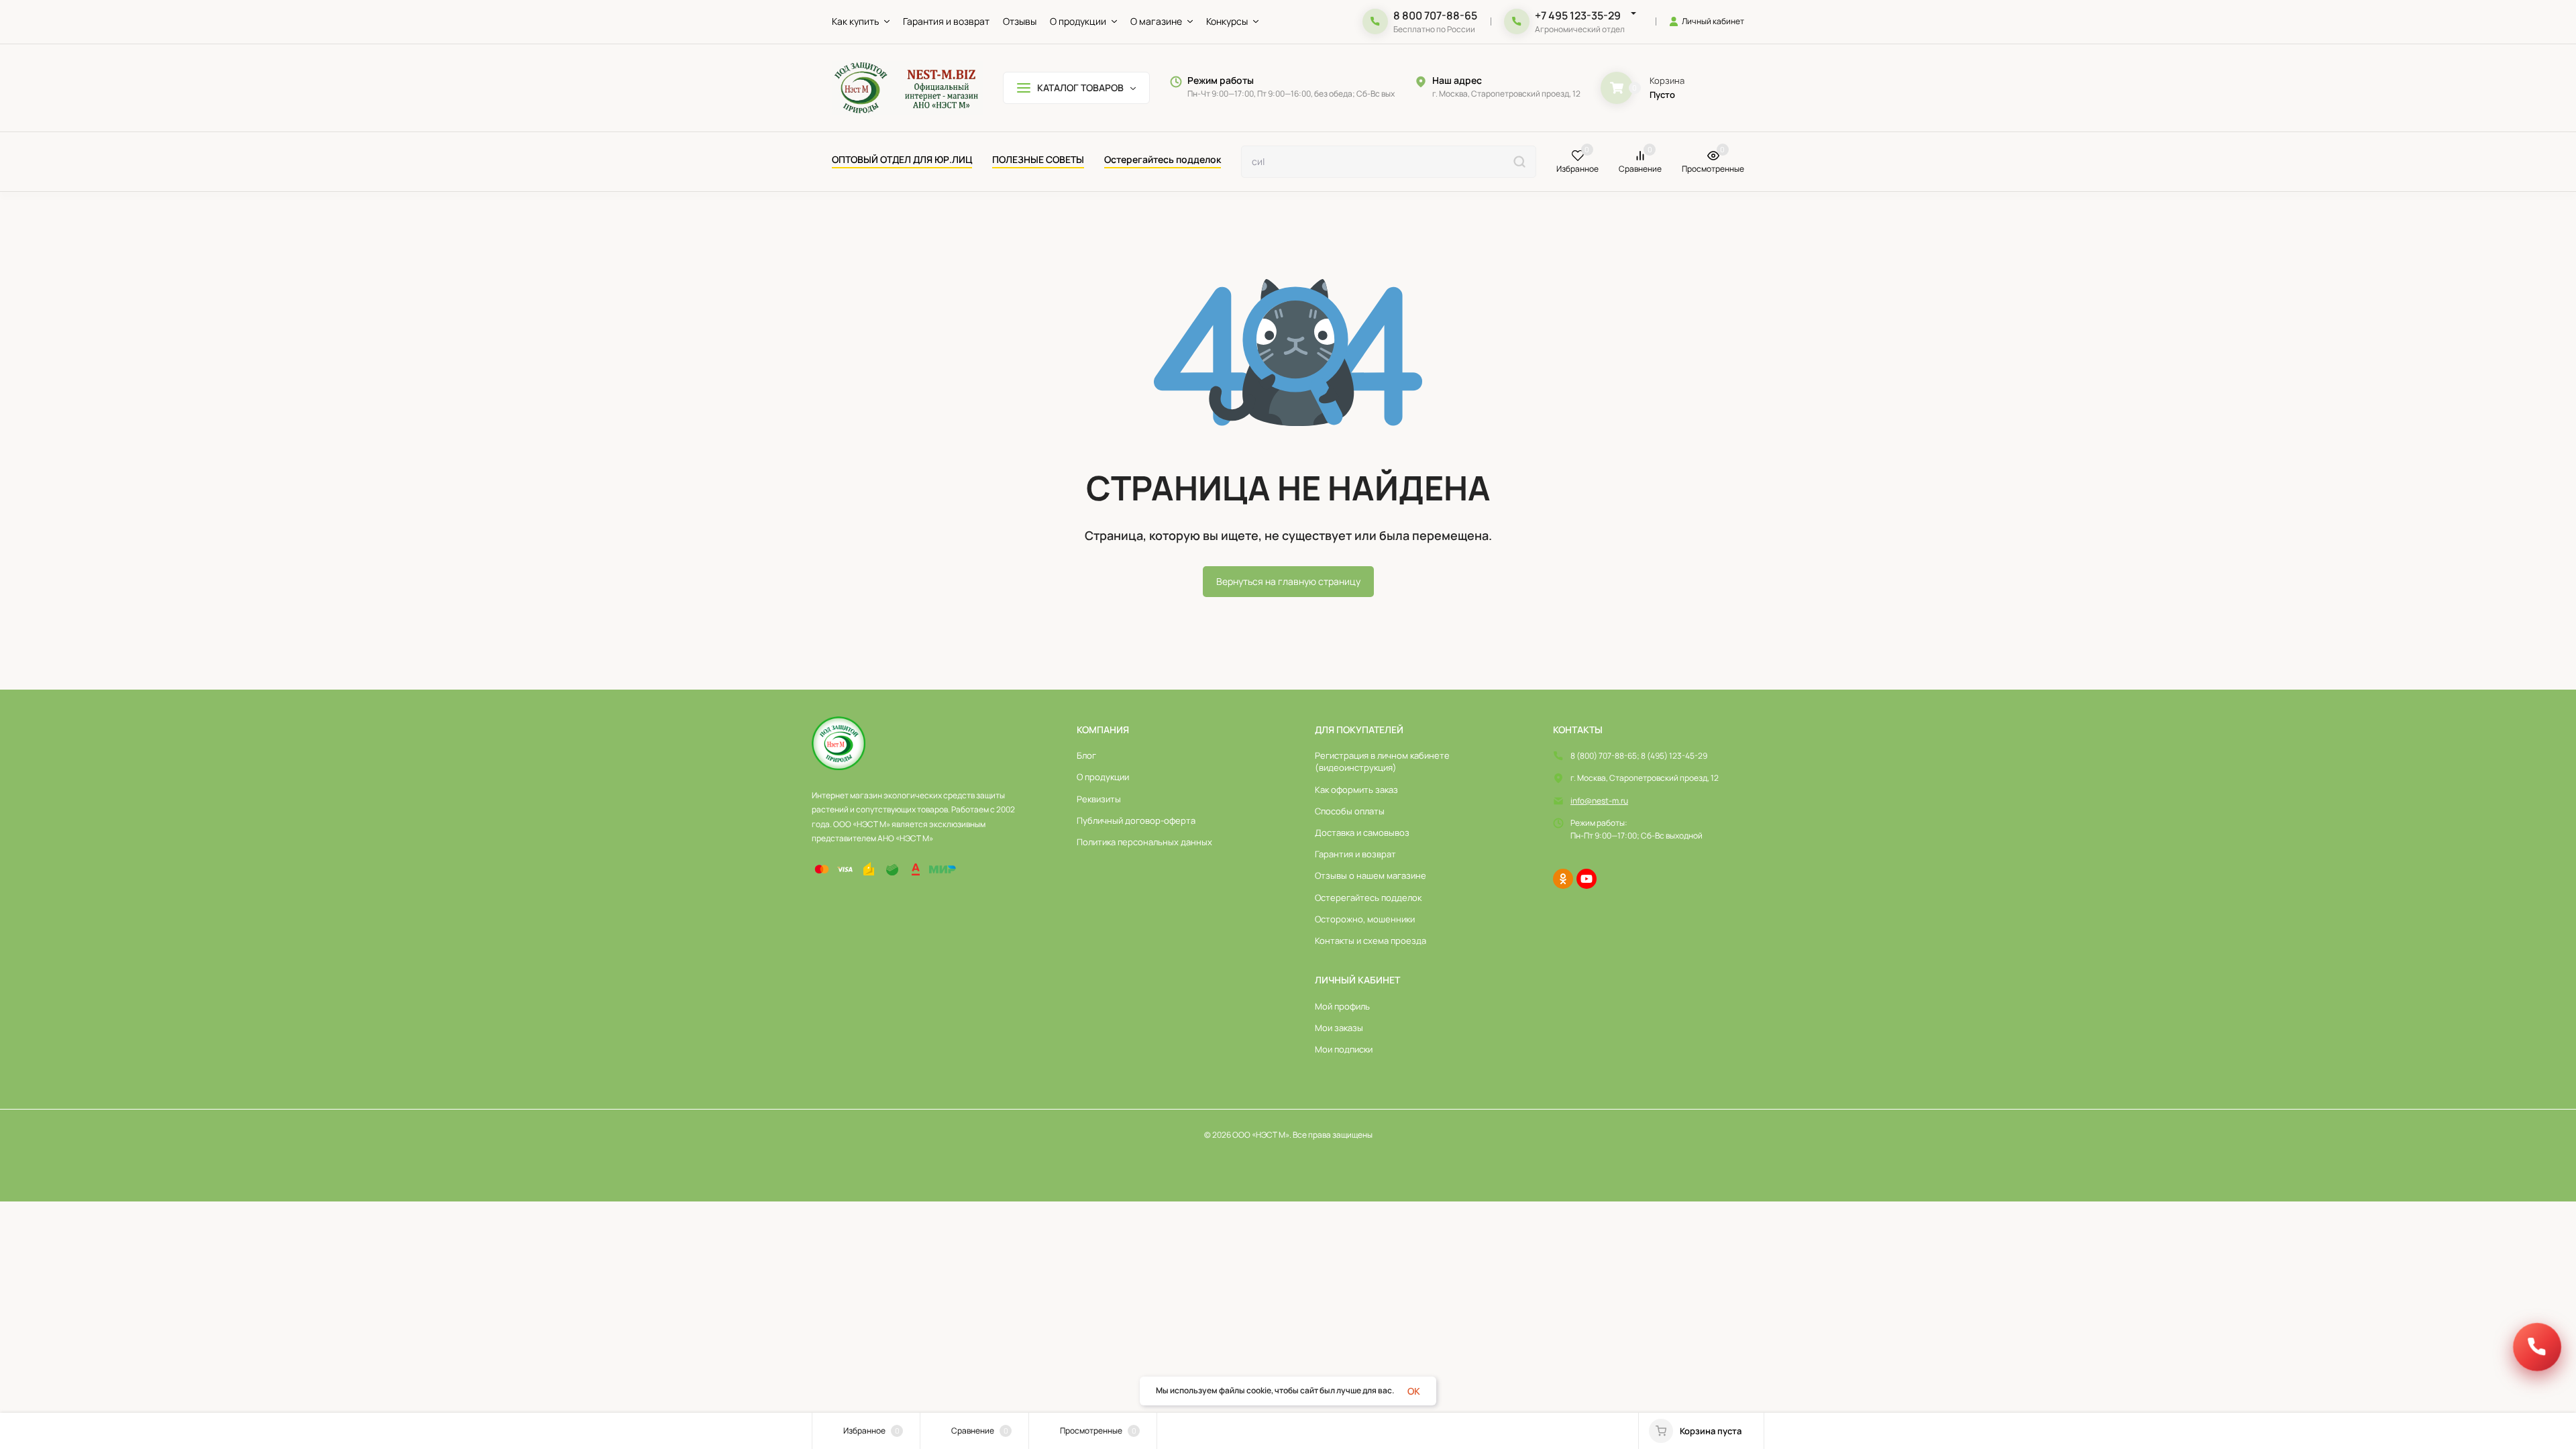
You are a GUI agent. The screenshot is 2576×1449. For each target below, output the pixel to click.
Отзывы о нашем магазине (1371, 875)
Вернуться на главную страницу (1288, 581)
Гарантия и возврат (1355, 854)
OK (1414, 1391)
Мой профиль (1342, 1006)
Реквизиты (1099, 799)
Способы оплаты (1350, 811)
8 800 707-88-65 (1435, 15)
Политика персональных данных (1144, 842)
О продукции (1103, 777)
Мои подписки (1344, 1049)
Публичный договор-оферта (1136, 820)
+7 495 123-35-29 (1578, 15)
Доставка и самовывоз (1362, 833)
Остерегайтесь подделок (1368, 898)
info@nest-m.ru (1599, 801)
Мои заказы (1339, 1028)
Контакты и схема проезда (1371, 941)
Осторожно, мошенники (1365, 919)
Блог (1086, 755)
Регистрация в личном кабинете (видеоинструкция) (1382, 761)
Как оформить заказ (1356, 790)
